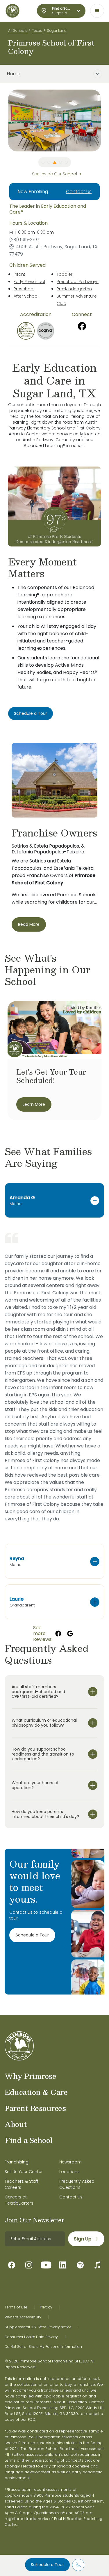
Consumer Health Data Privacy (31, 2337)
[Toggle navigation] (97, 11)
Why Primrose (30, 2076)
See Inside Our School (54, 174)
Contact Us (79, 192)
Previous (4, 120)
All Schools (18, 30)
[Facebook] (82, 326)
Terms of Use (16, 2307)
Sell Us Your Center (24, 2172)
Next (105, 120)
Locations (69, 2172)
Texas (37, 30)
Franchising (17, 2162)
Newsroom (70, 2162)
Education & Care (36, 2092)
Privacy (46, 2307)
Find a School (29, 2140)
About (16, 2124)
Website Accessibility (23, 2317)
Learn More (34, 1104)
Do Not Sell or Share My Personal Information (43, 2347)
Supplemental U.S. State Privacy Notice (38, 2327)
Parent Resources (35, 2108)
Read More (29, 924)
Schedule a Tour (47, 2565)
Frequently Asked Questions (77, 2184)
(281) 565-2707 (24, 240)
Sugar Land (57, 30)
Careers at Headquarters (19, 2200)
